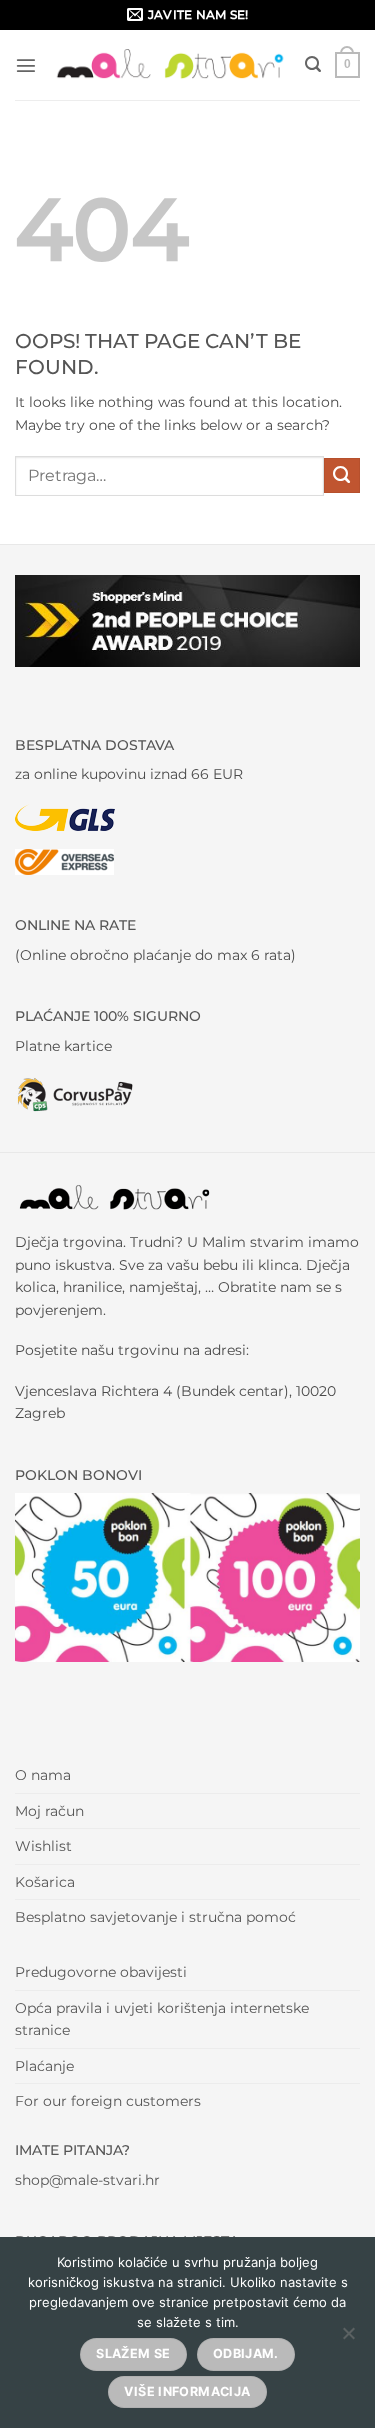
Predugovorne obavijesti (101, 1972)
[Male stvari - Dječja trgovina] (171, 64)
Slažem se (133, 2353)
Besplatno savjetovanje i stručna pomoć (155, 1917)
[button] (26, 65)
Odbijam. (246, 2353)
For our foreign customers (108, 2101)
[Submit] (342, 476)
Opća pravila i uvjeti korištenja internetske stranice (162, 2019)
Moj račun (49, 1811)
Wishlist (43, 1846)
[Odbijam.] (348, 2339)
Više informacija (187, 2391)
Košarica (45, 1882)
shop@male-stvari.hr (87, 2180)
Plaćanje (44, 2066)
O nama (43, 1775)
